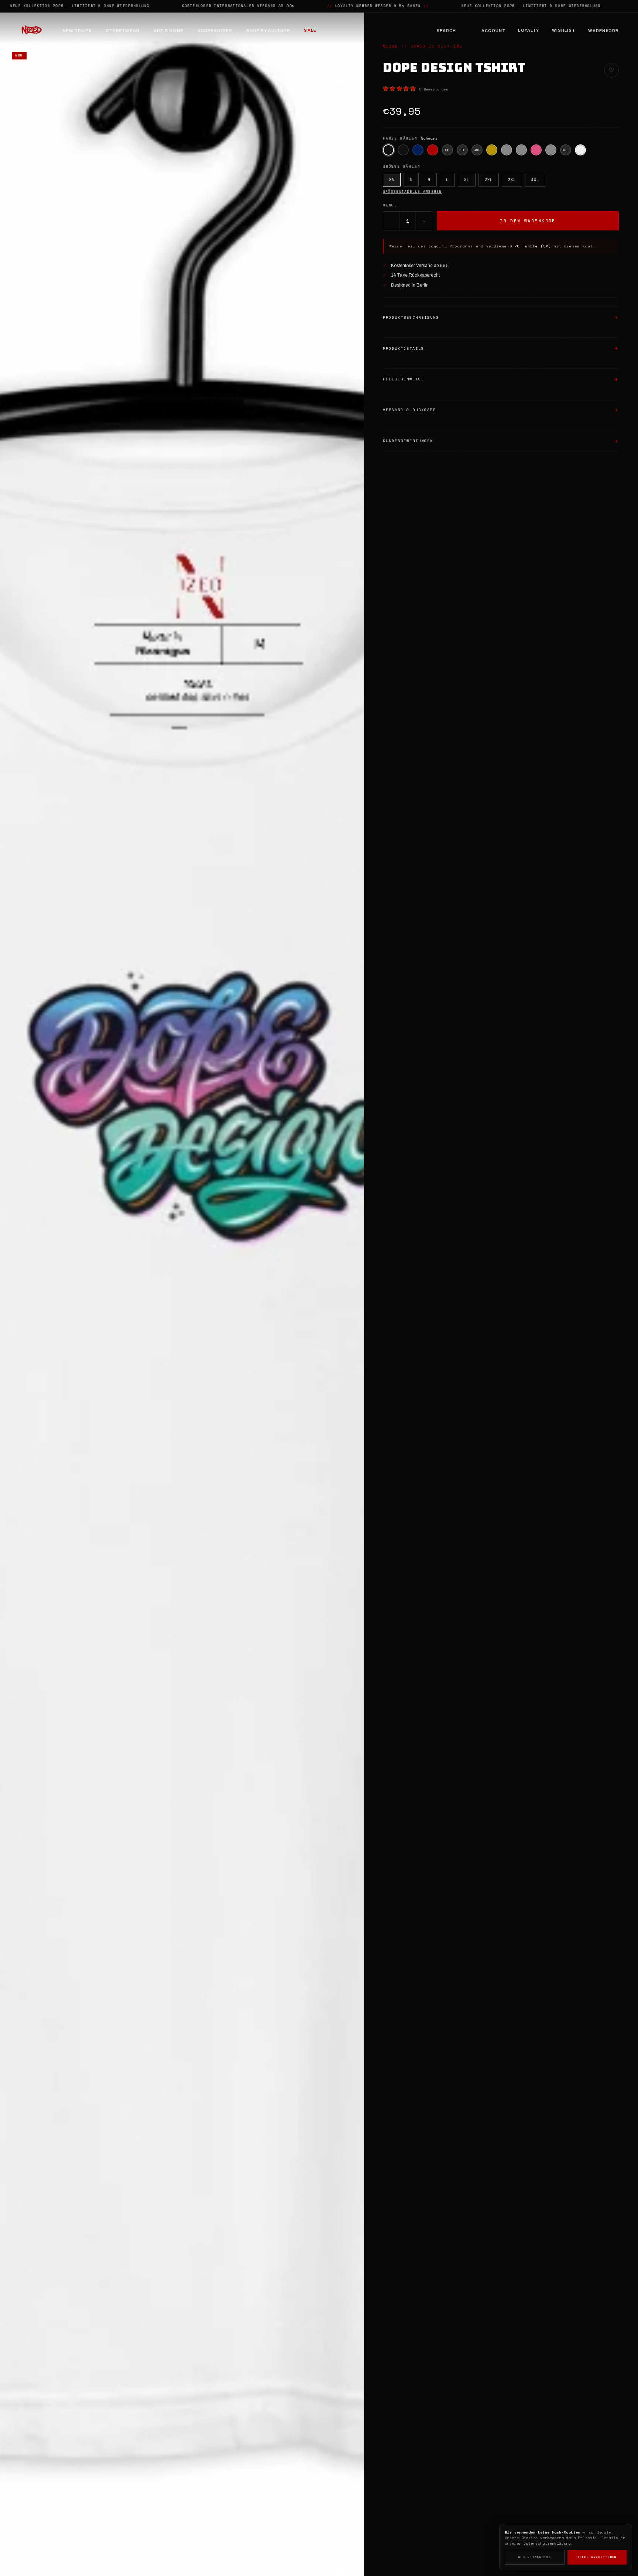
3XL (512, 180)
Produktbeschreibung (411, 317)
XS (392, 180)
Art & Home (169, 31)
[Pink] (536, 150)
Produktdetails (404, 348)
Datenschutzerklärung (547, 2543)
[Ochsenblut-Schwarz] (403, 150)
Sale (310, 30)
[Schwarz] (388, 150)
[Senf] (492, 150)
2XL (489, 180)
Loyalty (529, 30)
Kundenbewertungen (408, 441)
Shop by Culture (268, 31)
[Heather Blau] (521, 150)
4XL (535, 180)
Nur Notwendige (535, 2557)
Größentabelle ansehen (412, 192)
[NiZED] (31, 31)
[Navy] (418, 150)
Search (446, 31)
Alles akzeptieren (597, 2557)
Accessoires (215, 31)
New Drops (77, 31)
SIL (565, 150)
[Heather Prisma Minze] (507, 150)
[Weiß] (580, 150)
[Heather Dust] (551, 150)
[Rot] (433, 150)
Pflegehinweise (404, 379)
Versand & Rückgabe (409, 410)
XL (467, 180)
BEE (462, 150)
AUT (477, 150)
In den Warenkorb (528, 221)
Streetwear (123, 31)
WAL (447, 150)
